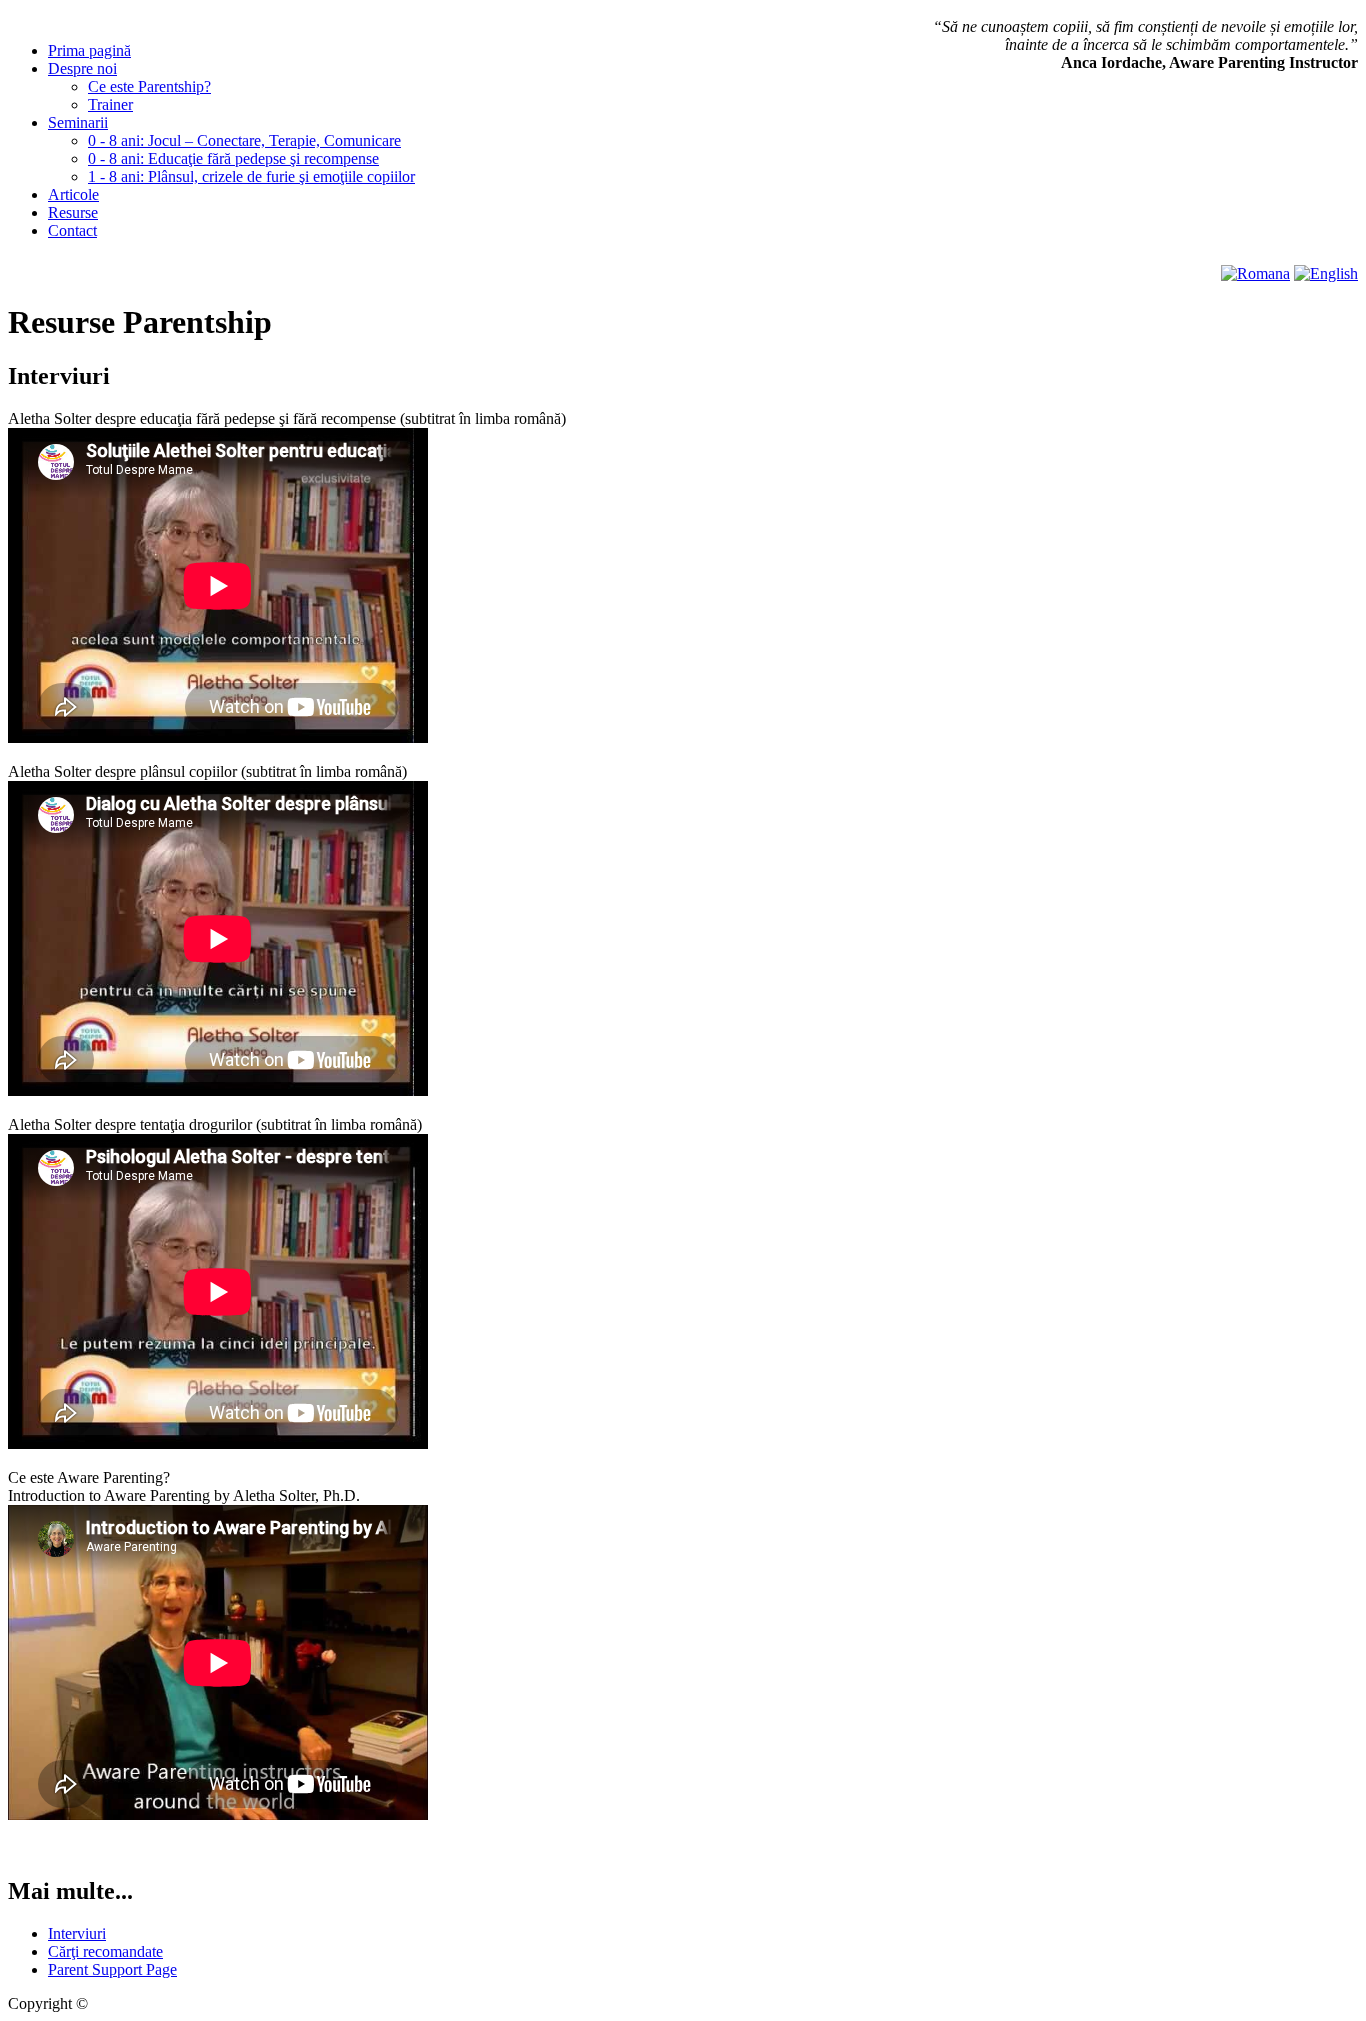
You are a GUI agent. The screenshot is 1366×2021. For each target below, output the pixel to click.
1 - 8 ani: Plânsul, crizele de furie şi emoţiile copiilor (251, 176)
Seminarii (78, 122)
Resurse (73, 212)
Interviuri (77, 1933)
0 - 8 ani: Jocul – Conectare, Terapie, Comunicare (244, 140)
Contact (72, 230)
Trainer (110, 104)
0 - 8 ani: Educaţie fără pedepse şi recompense (233, 158)
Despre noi (82, 68)
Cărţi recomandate (105, 1951)
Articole (73, 194)
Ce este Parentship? (149, 86)
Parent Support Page (112, 1969)
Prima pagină (89, 50)
